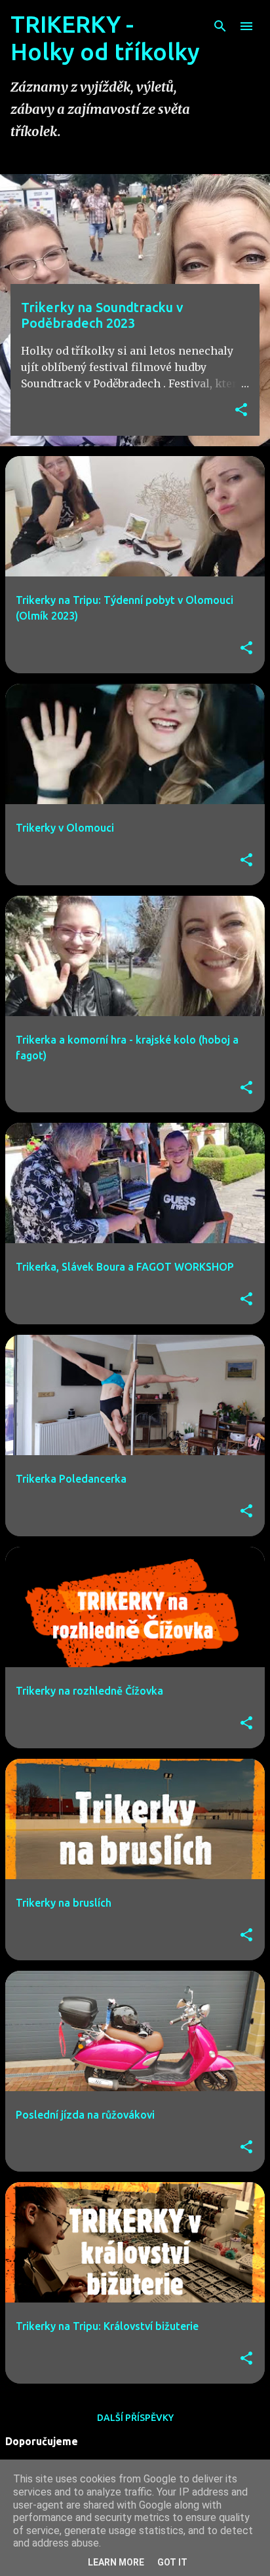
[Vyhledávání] (220, 26)
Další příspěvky (135, 2418)
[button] (241, 411)
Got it (172, 2562)
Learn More (116, 2562)
